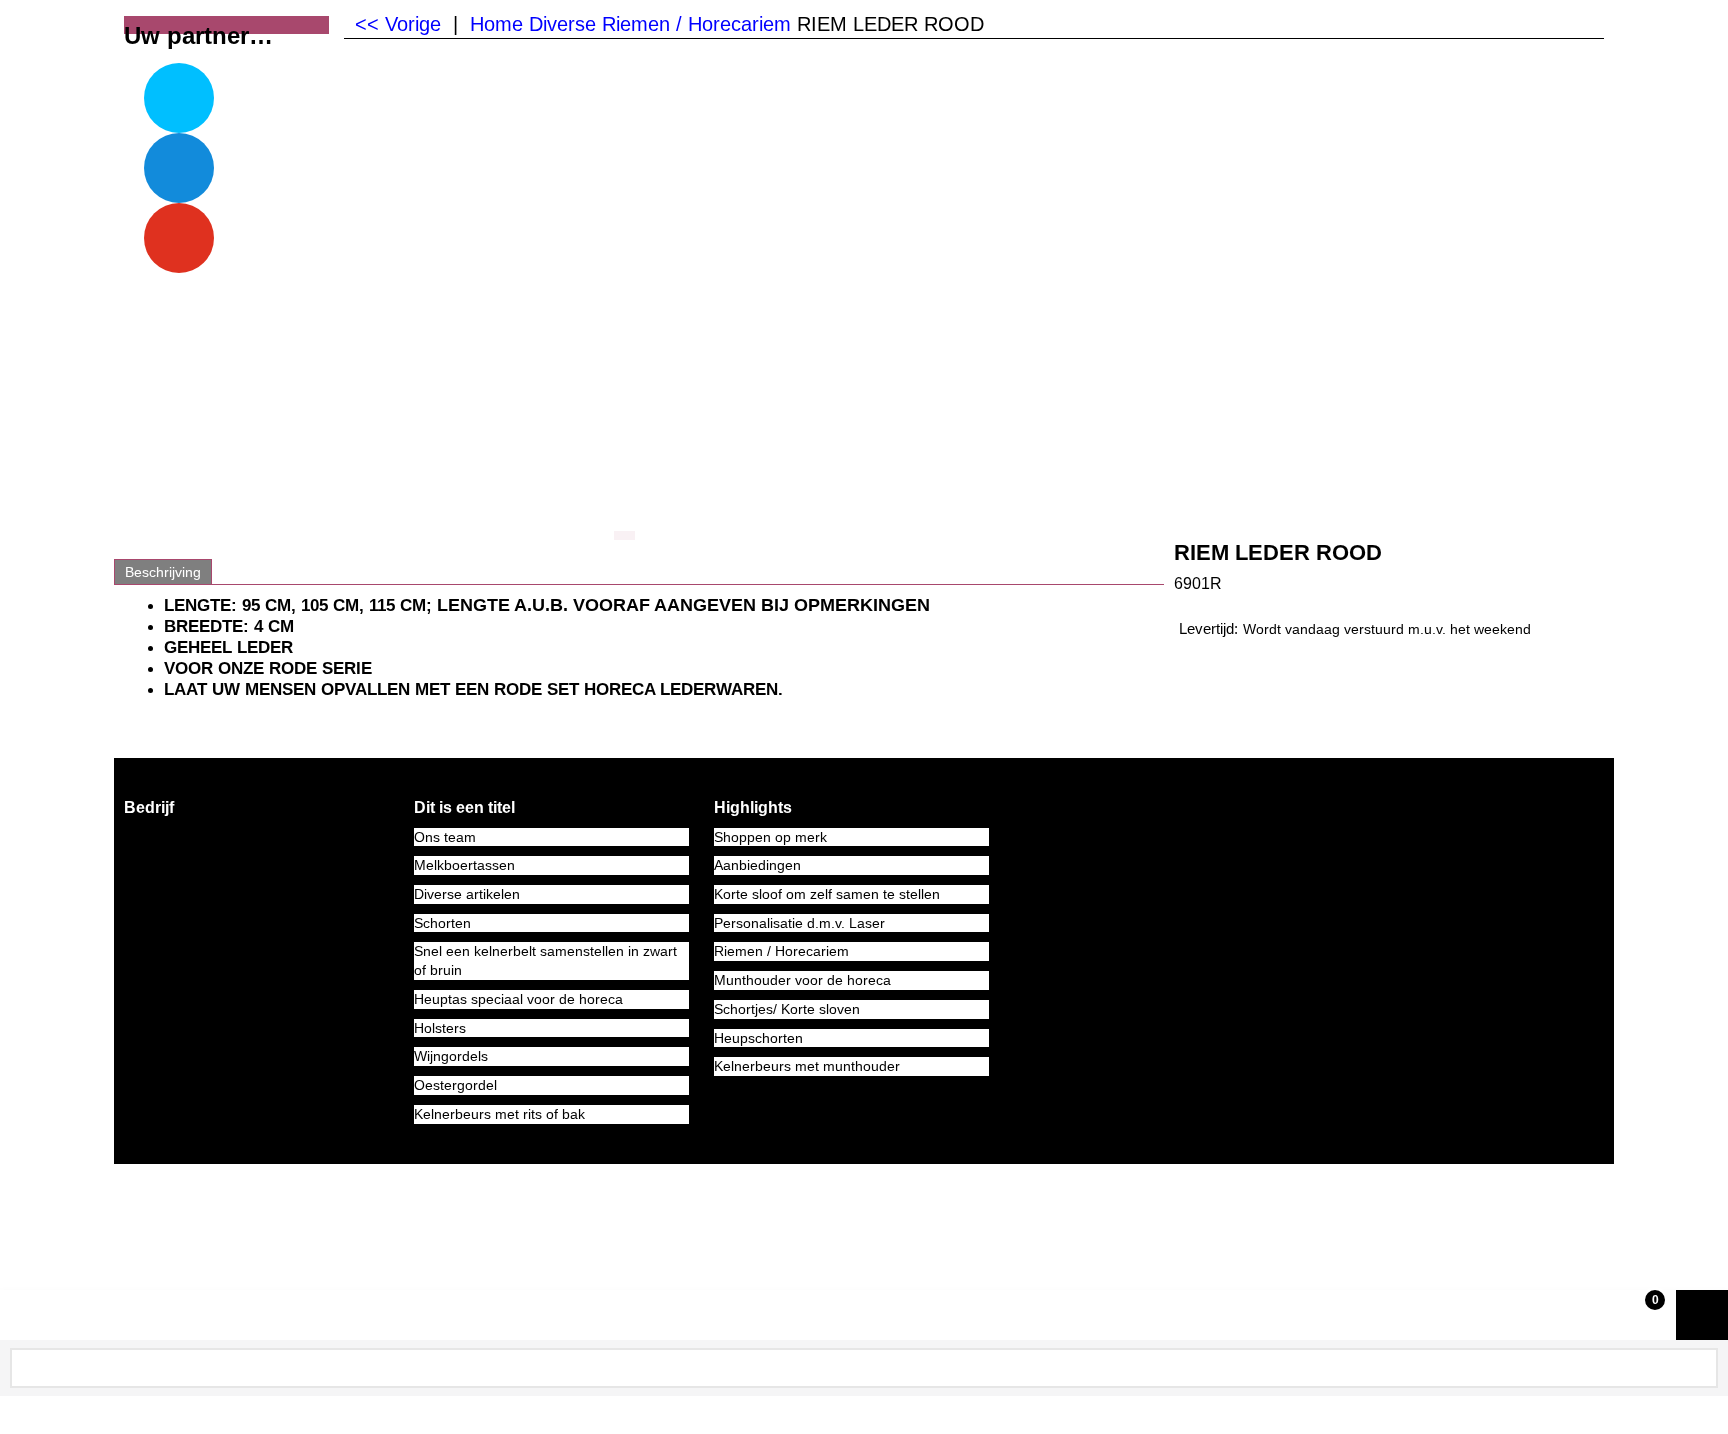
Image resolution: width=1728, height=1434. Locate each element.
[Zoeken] (1699, 1365)
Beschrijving (163, 572)
